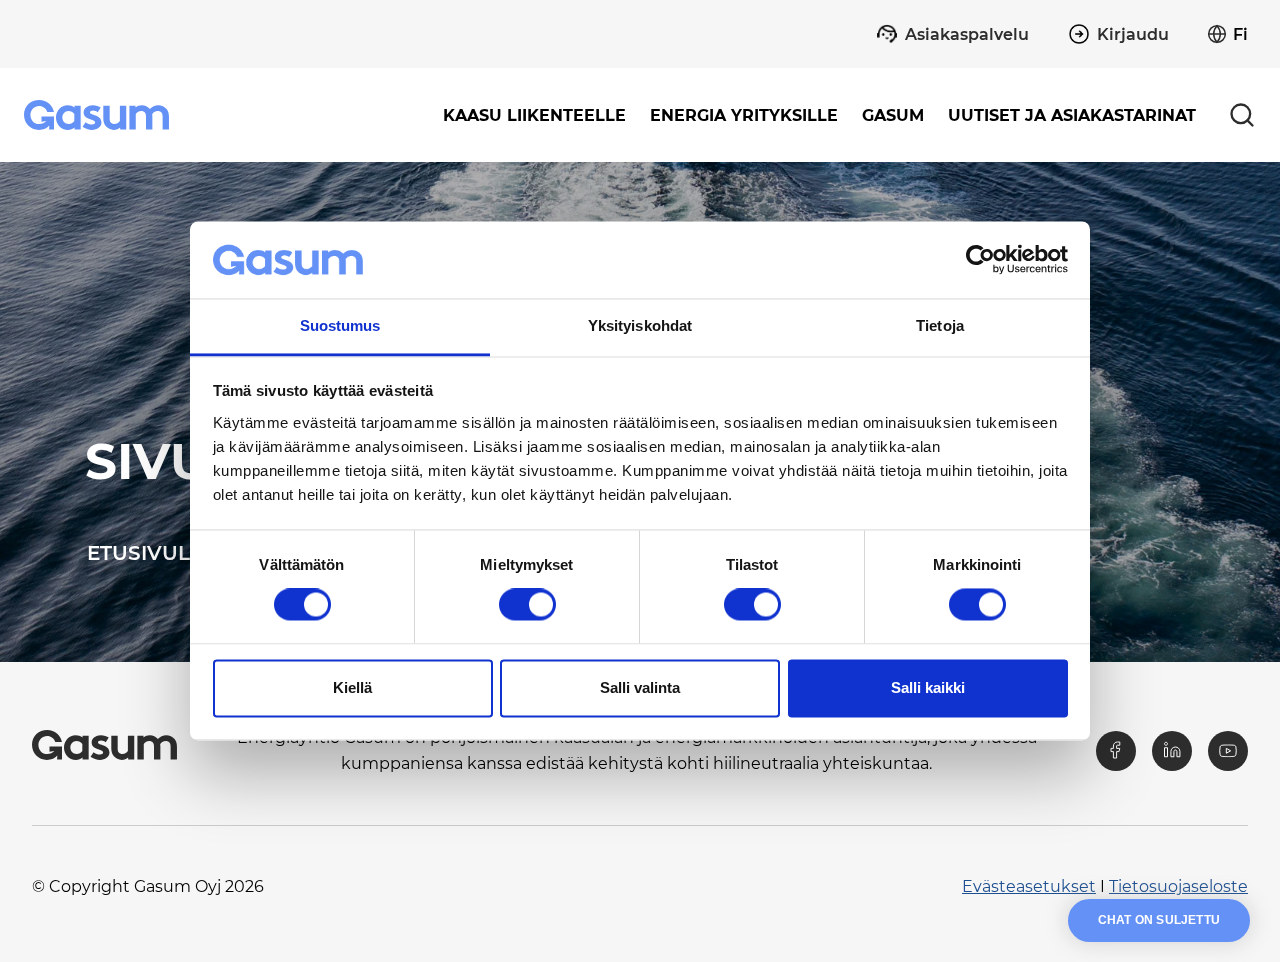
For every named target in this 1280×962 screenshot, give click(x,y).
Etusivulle (151, 553)
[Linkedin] (1172, 751)
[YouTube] (1228, 751)
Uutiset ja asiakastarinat (1072, 115)
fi (1240, 34)
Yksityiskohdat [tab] (640, 325)
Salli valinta (640, 687)
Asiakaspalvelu (967, 34)
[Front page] (98, 115)
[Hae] (1242, 115)
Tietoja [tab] (940, 325)
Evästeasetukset (1029, 886)
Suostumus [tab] (340, 325)
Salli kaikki (928, 687)
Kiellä (352, 687)
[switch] (527, 605)
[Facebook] (1116, 751)
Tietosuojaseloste (1178, 886)
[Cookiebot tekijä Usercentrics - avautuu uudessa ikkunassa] (980, 260)
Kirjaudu (1133, 34)
